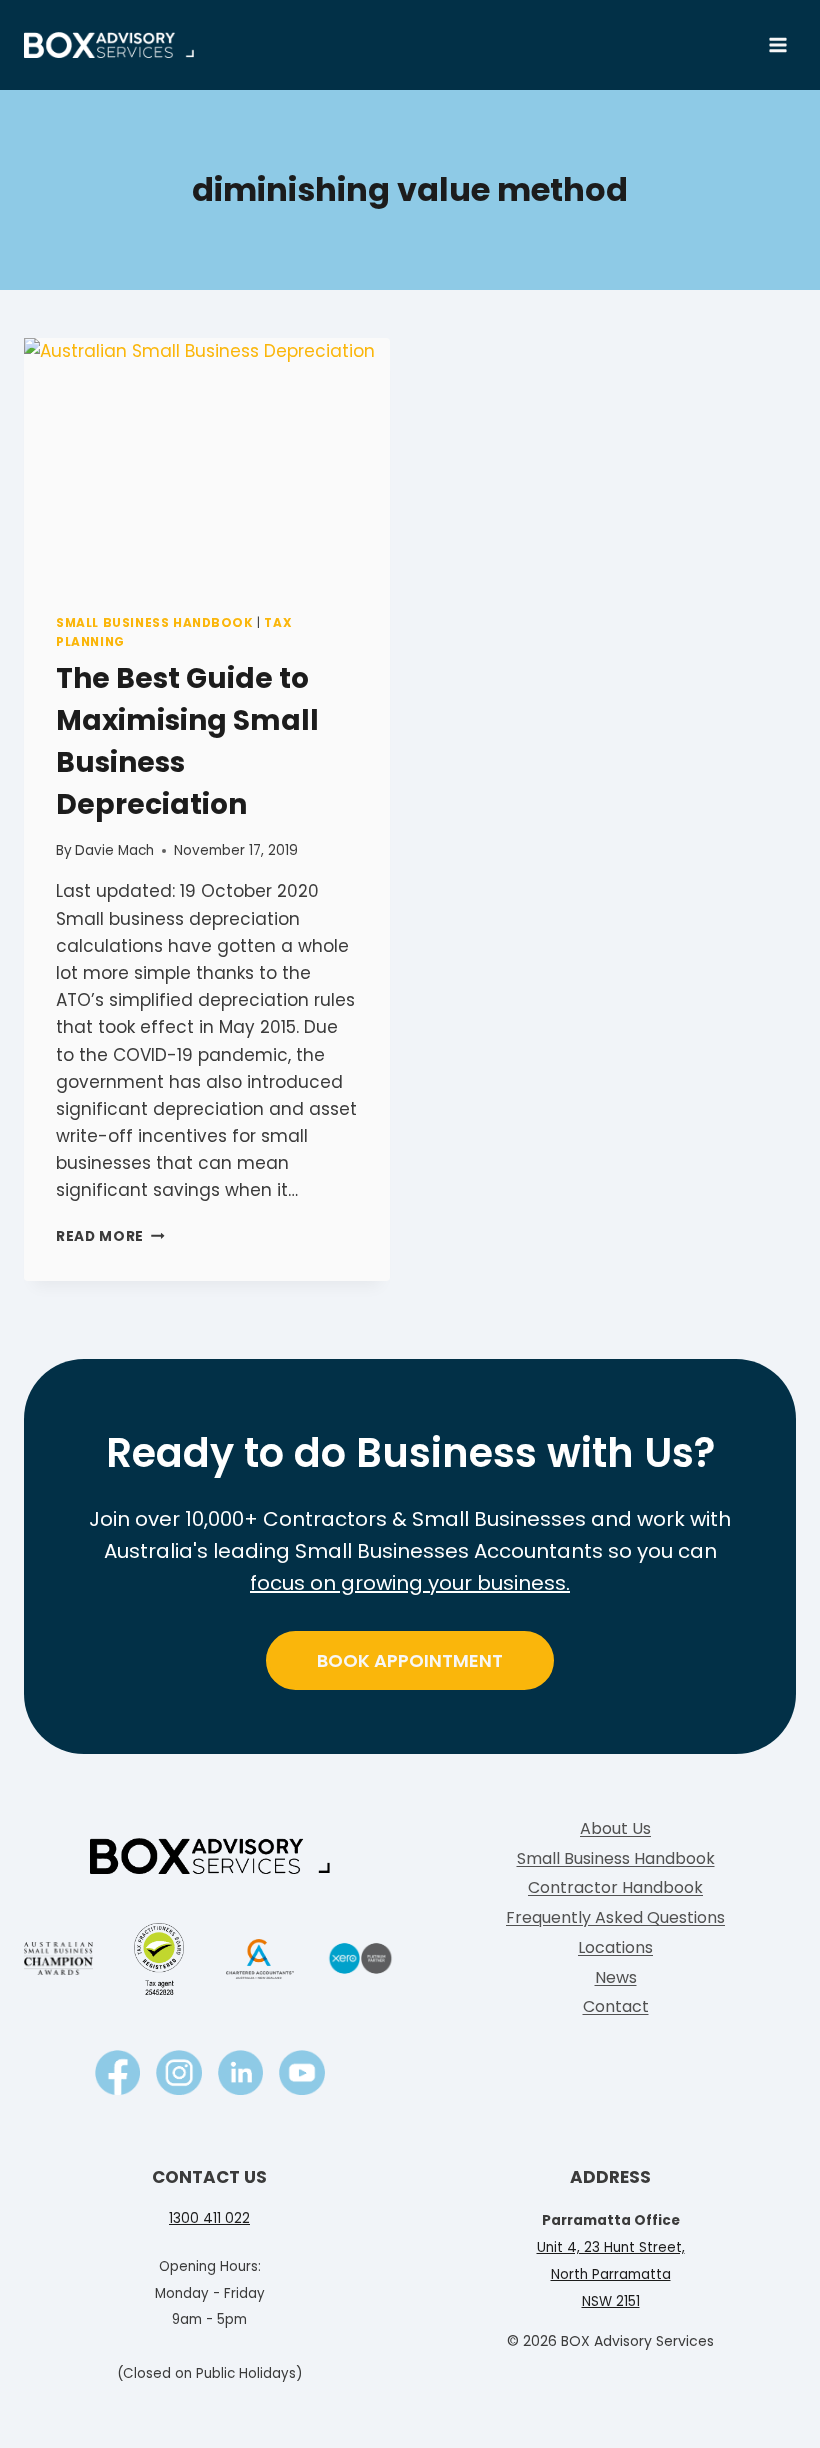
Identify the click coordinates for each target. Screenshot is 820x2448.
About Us (615, 1828)
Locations (615, 1947)
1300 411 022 (209, 2218)
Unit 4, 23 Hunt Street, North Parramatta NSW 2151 (611, 2274)
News (616, 1977)
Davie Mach (114, 850)
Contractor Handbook (615, 1887)
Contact (616, 2006)
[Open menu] (777, 44)
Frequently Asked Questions (615, 1917)
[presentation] (207, 460)
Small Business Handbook (155, 623)
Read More (110, 1236)
